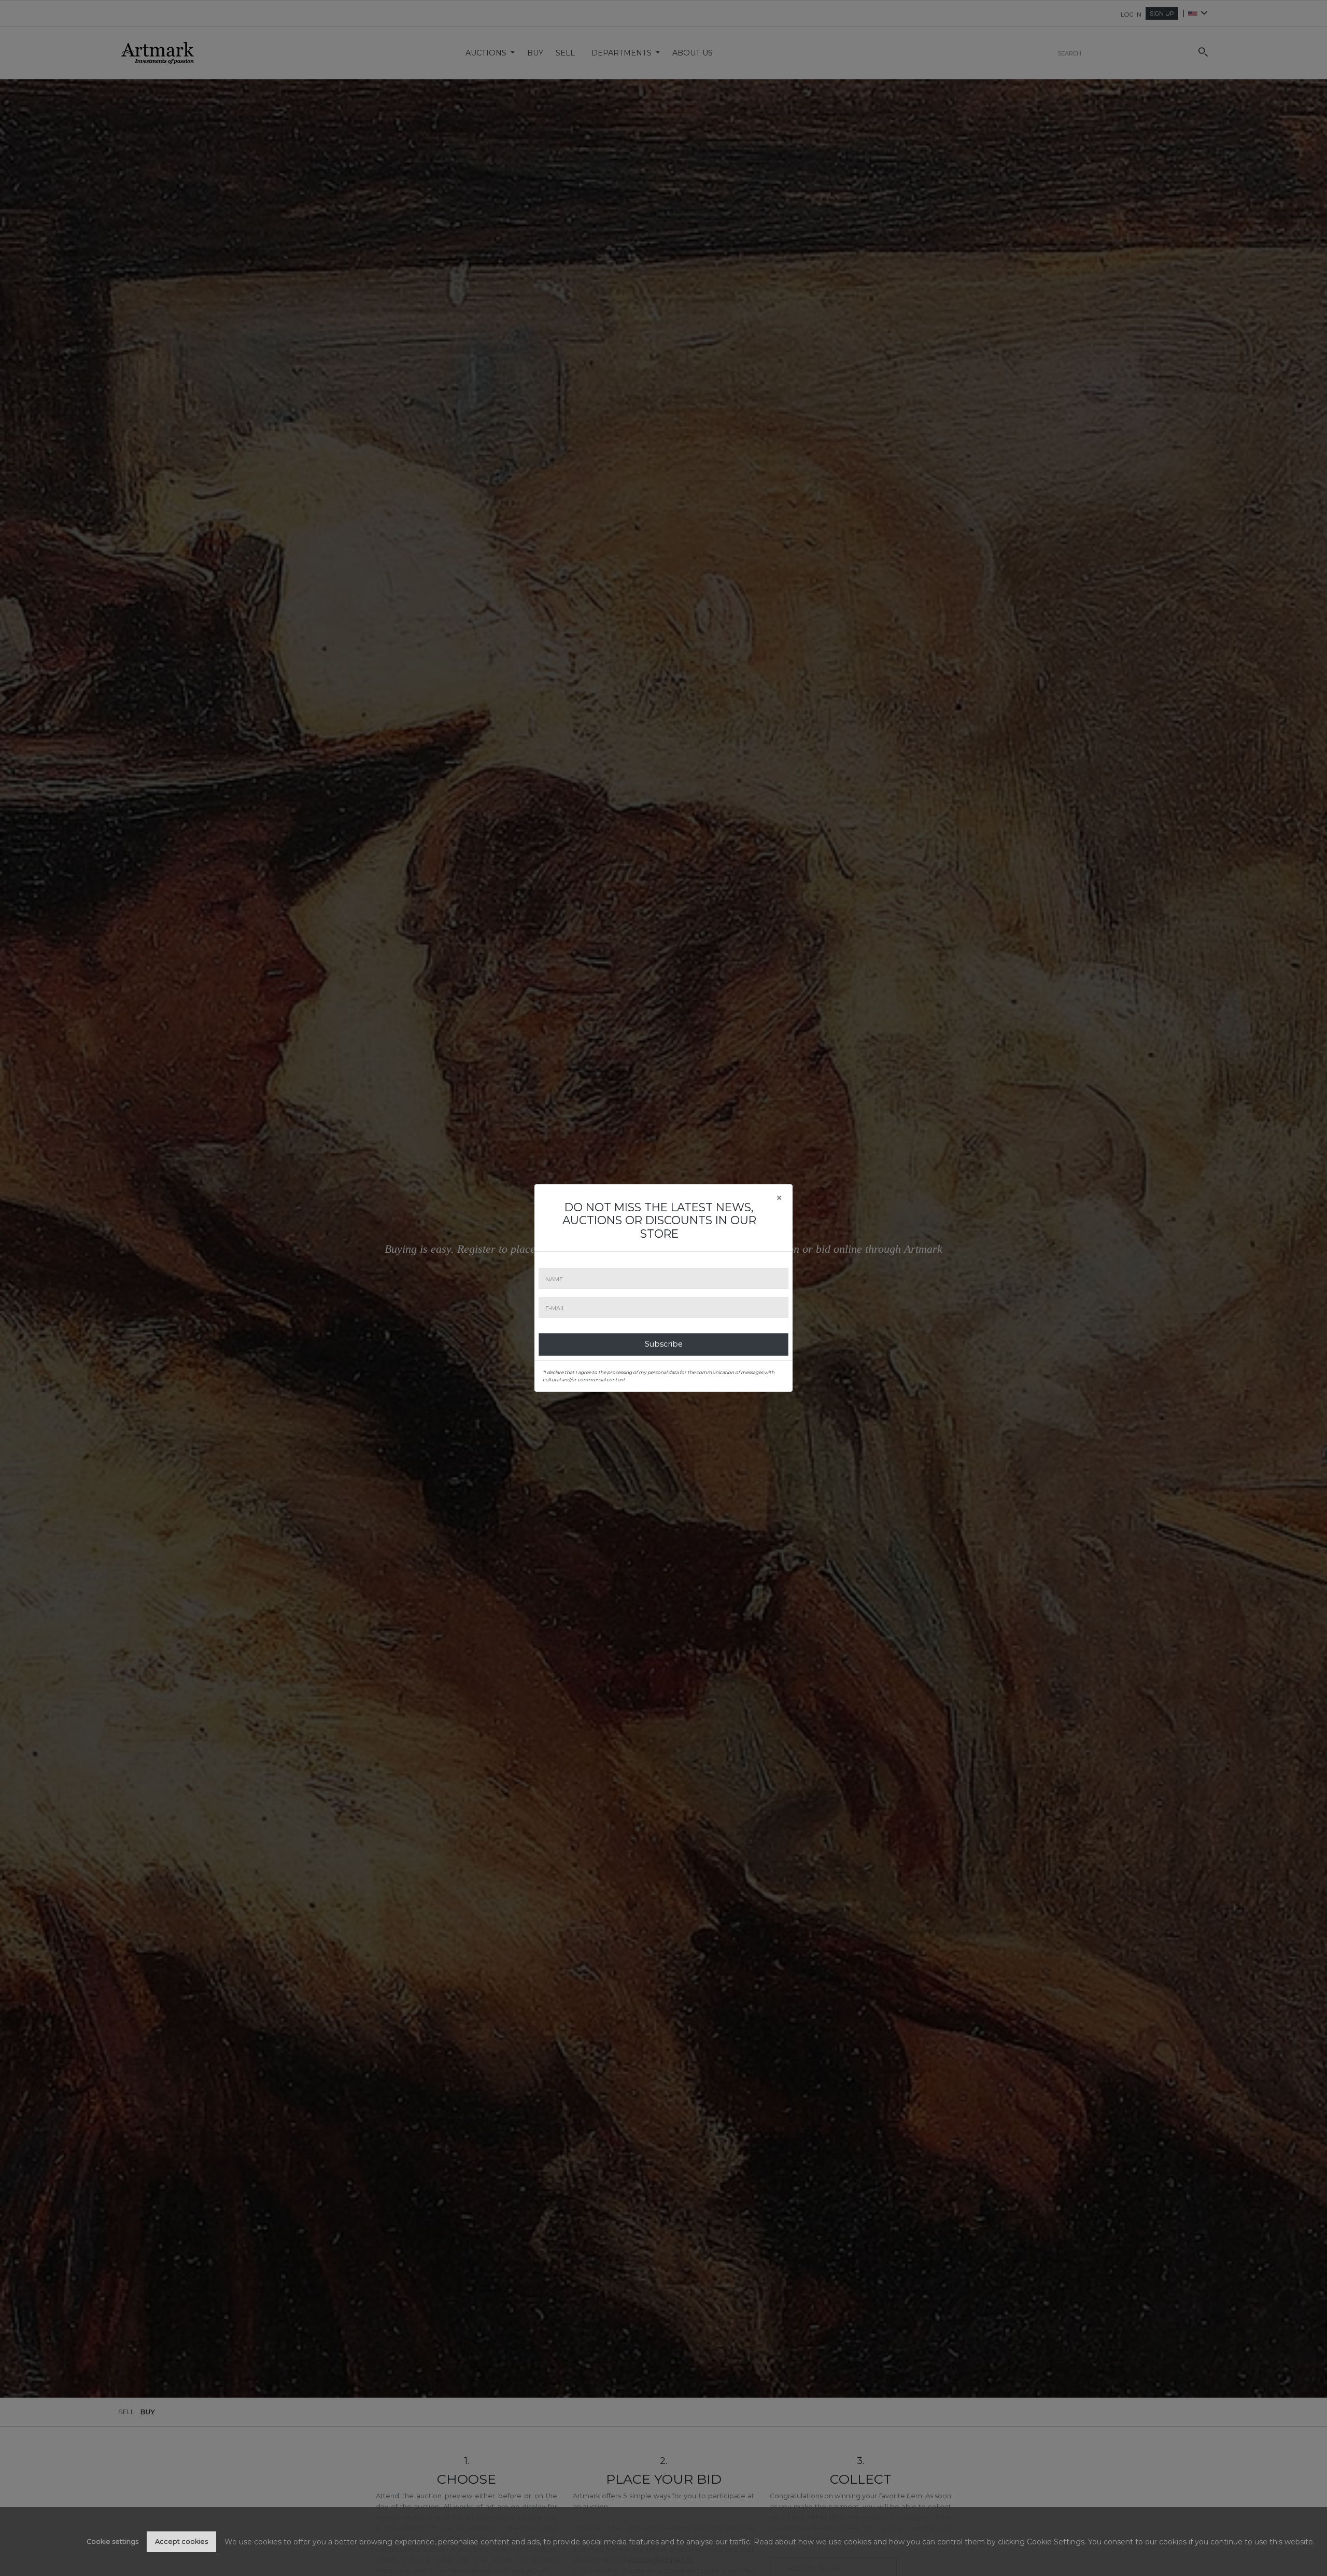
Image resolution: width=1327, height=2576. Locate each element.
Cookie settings (112, 2542)
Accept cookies (181, 2542)
